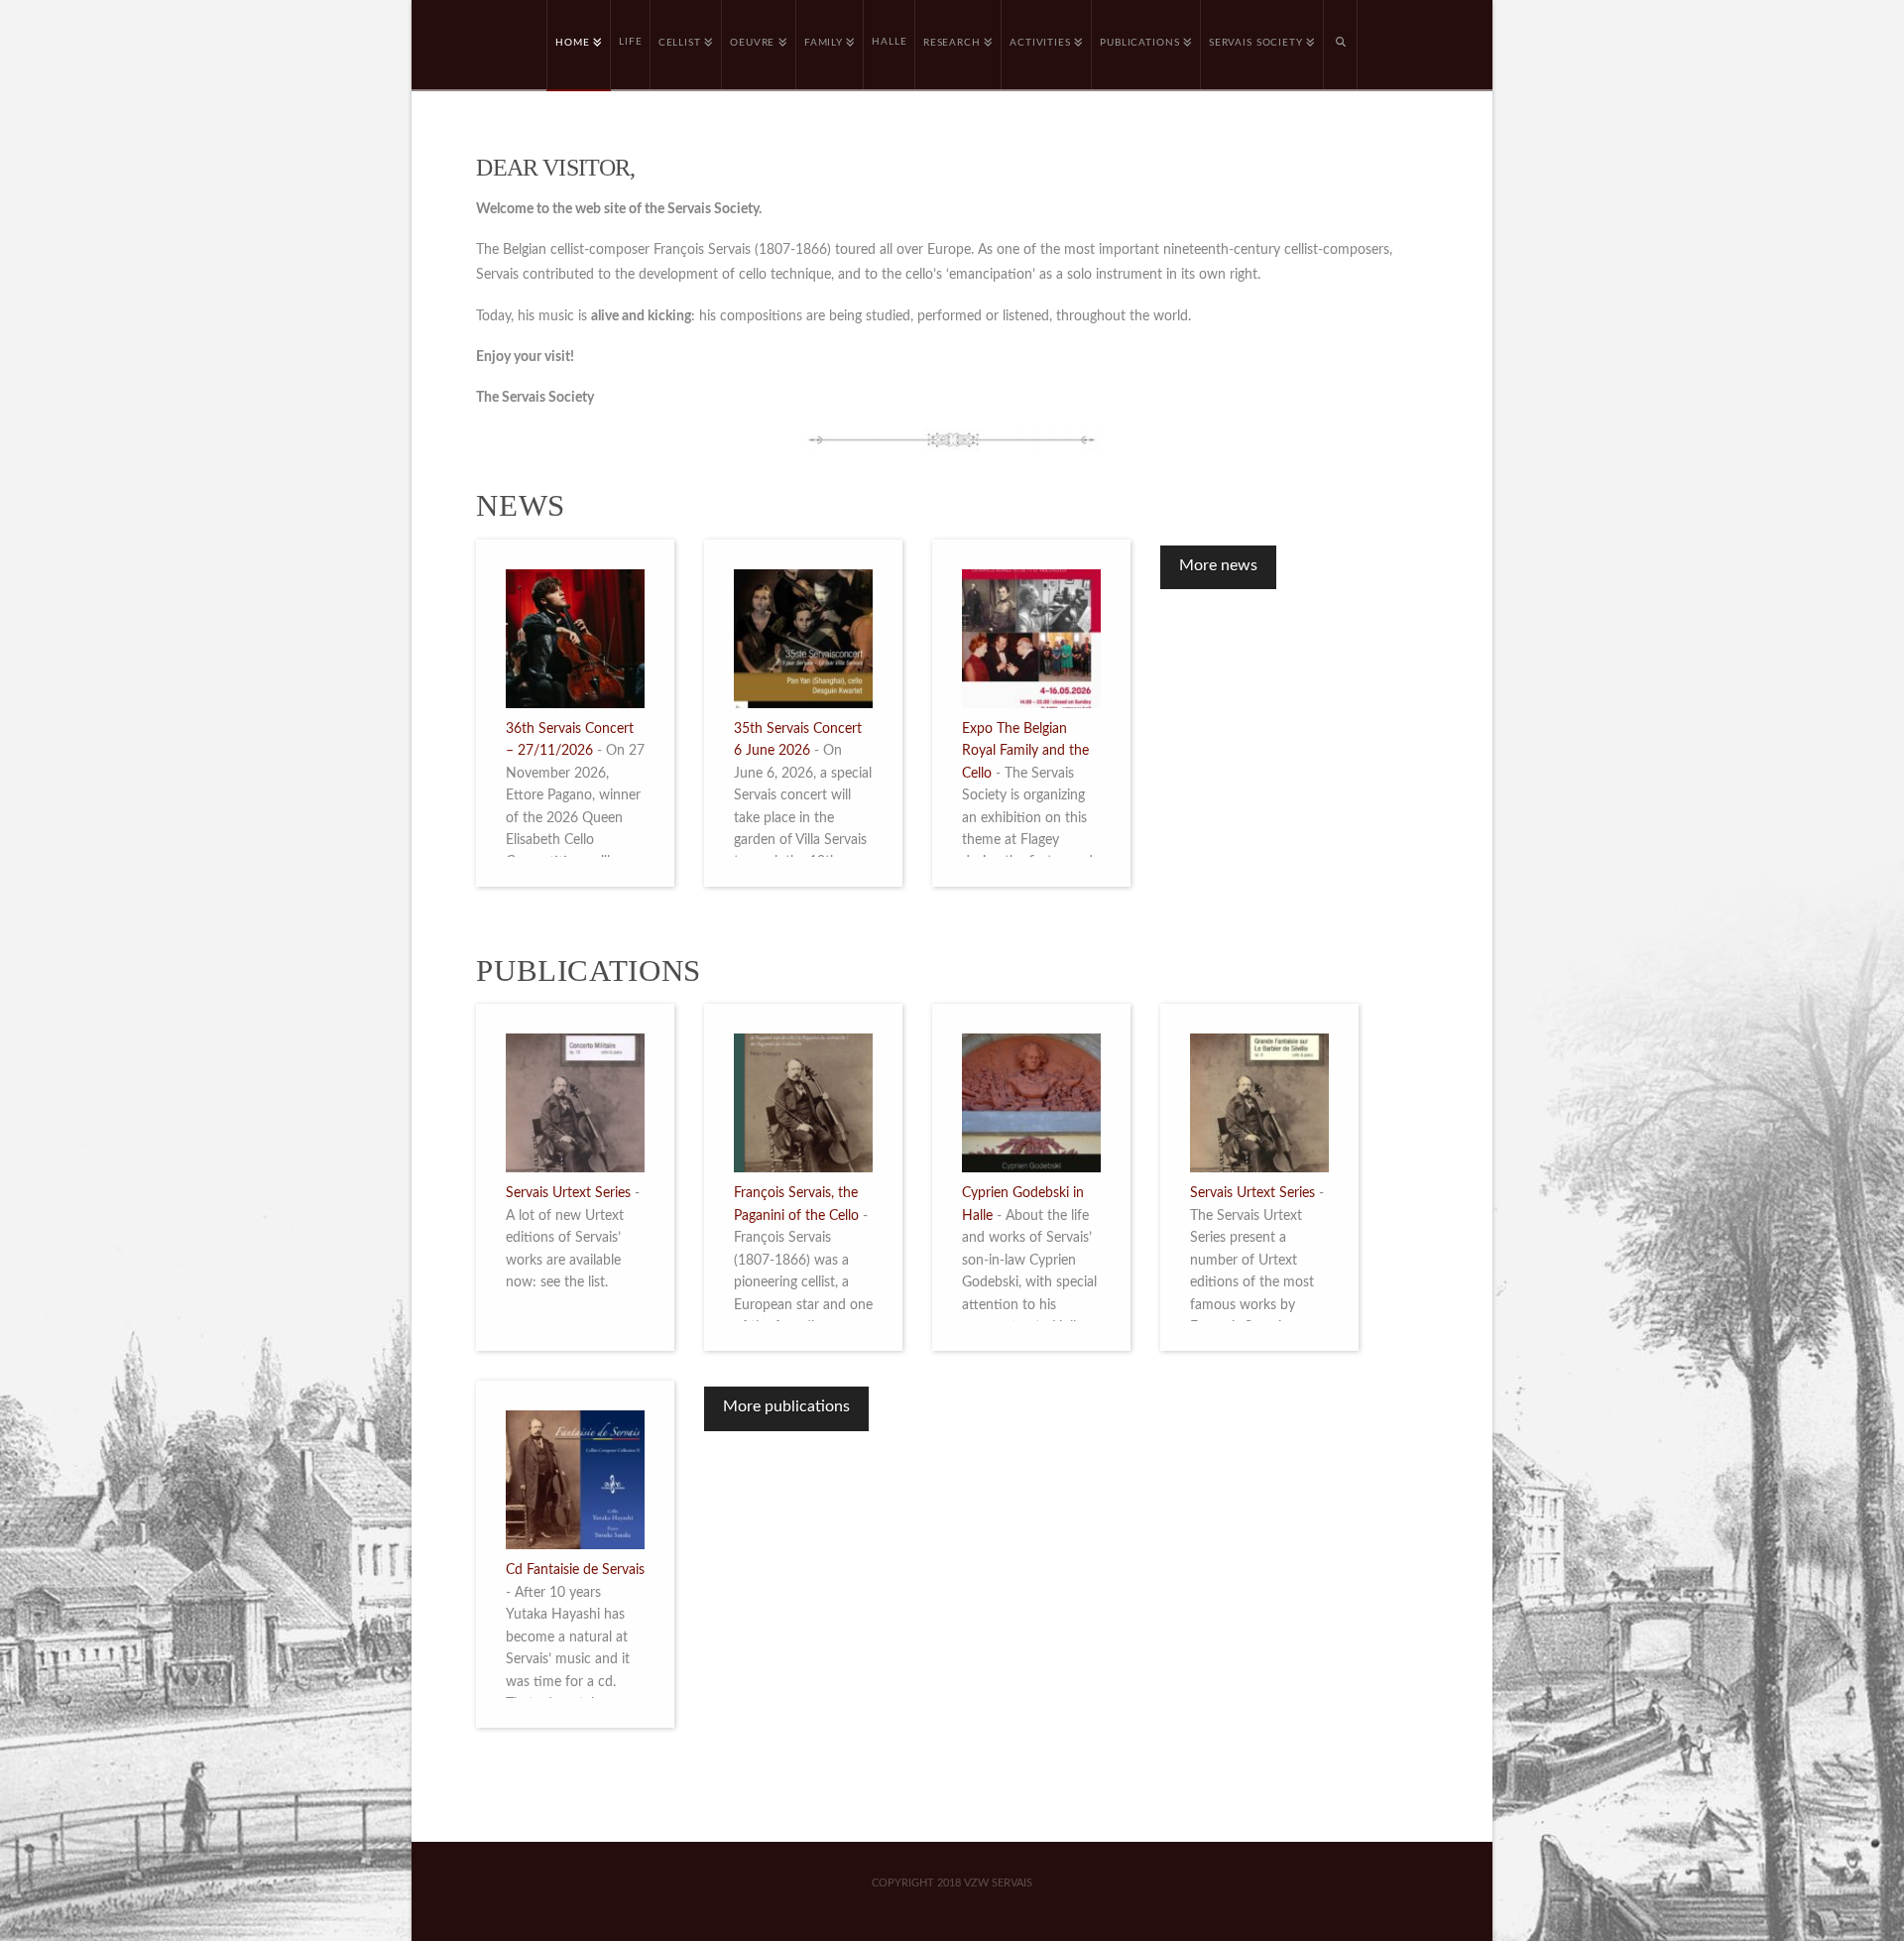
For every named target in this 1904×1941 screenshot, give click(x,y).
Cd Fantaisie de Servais (575, 1570)
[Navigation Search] (1341, 45)
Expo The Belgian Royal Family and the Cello (1025, 751)
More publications (786, 1406)
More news (1218, 565)
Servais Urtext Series (568, 1193)
